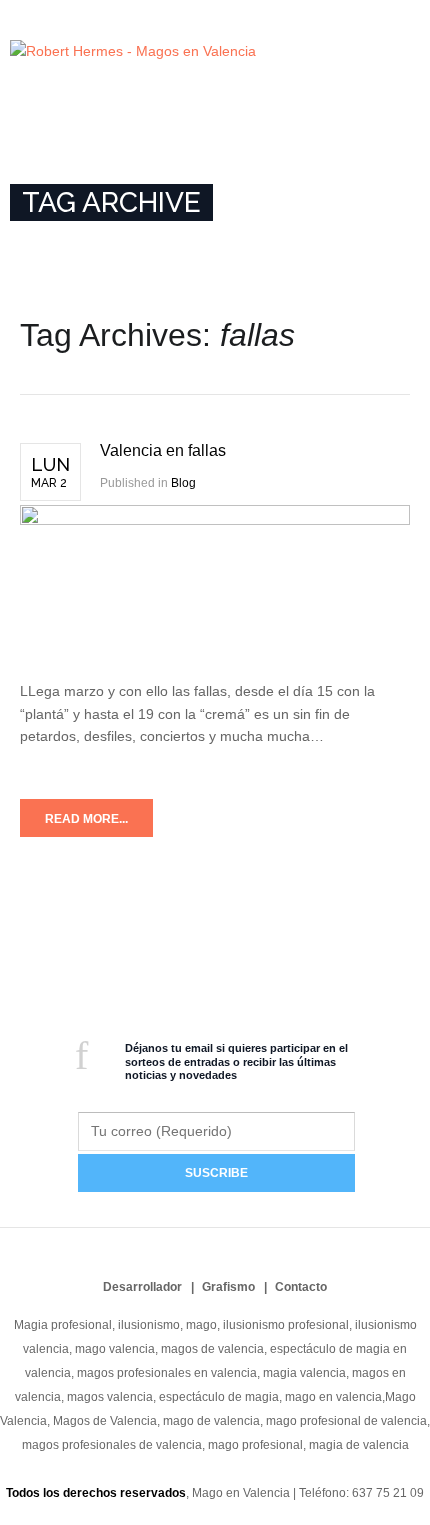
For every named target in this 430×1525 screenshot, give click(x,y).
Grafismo (228, 1287)
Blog (183, 483)
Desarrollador (142, 1287)
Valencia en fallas (163, 450)
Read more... (86, 819)
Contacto (301, 1287)
